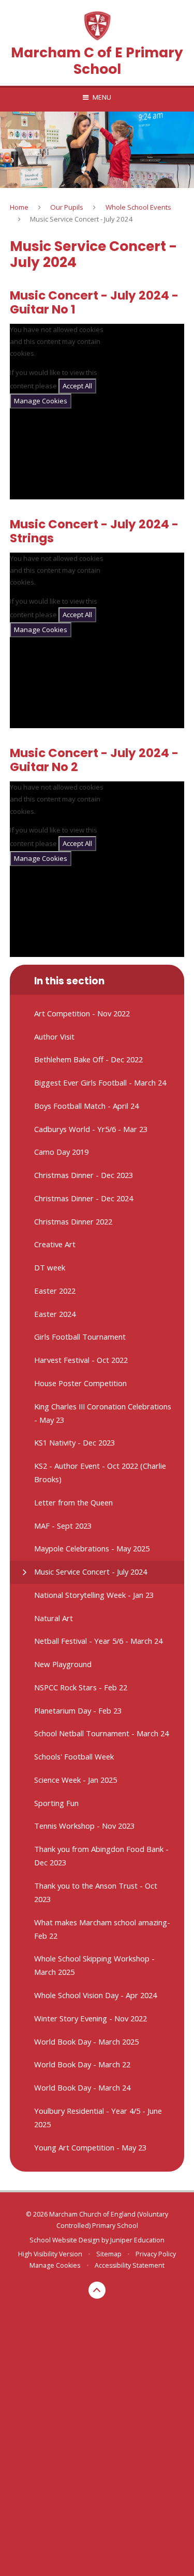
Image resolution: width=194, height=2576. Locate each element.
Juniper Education (137, 2240)
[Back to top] (97, 2290)
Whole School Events (138, 207)
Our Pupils (67, 207)
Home (19, 207)
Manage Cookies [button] (55, 2265)
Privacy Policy (156, 2254)
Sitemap (109, 2254)
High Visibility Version (50, 2254)
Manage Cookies (41, 401)
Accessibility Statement (130, 2265)
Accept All (77, 386)
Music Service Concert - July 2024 (81, 219)
